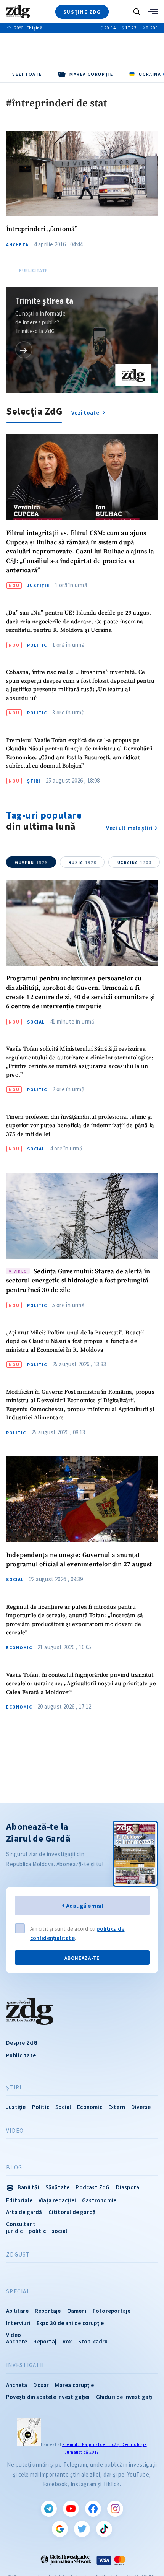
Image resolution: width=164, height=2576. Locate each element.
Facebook (93, 2509)
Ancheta (17, 245)
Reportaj (45, 2341)
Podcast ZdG (92, 2187)
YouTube (71, 2509)
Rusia (83, 862)
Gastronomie (99, 2200)
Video (15, 2131)
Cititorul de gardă (72, 2212)
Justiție (38, 586)
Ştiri (34, 781)
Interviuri (18, 2323)
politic (37, 2231)
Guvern (31, 862)
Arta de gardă (24, 2212)
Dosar (41, 2385)
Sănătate (58, 2187)
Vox (67, 2341)
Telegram (49, 2509)
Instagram (115, 2509)
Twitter (82, 2529)
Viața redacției (57, 2200)
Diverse (141, 2107)
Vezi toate (27, 74)
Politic (37, 645)
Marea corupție (74, 2385)
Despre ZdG (22, 2043)
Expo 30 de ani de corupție (70, 2323)
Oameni (77, 2311)
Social (36, 1022)
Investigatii (25, 2365)
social (59, 2231)
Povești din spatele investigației (48, 2397)
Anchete (17, 2341)
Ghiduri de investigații (125, 2397)
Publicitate (21, 2055)
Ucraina (135, 862)
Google (60, 2529)
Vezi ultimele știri (129, 828)
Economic (19, 1648)
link (24, 350)
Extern (117, 2107)
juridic (14, 2231)
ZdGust (18, 2255)
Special (18, 2291)
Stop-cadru (93, 2341)
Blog (14, 2168)
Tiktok (104, 2529)
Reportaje (48, 2311)
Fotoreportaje (112, 2311)
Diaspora (128, 2187)
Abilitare (17, 2311)
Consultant (21, 2224)
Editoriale (19, 2200)
